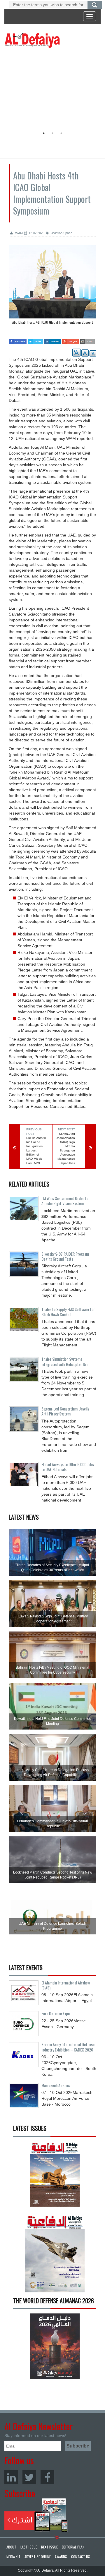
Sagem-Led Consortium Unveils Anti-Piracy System (65, 1411)
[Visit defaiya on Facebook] (18, 340)
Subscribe (36, 2515)
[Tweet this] (35, 340)
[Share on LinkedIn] (52, 340)
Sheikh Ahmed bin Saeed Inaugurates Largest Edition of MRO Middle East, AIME (36, 1150)
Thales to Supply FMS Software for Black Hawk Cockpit (68, 1312)
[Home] (32, 40)
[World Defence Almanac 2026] (55, 2346)
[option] (51, 89)
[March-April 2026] (55, 2176)
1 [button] (44, 133)
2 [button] (52, 133)
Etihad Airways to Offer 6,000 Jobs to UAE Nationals (68, 1467)
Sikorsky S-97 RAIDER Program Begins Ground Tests (65, 1256)
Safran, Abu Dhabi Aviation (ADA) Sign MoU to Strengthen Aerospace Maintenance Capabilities (65, 1148)
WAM (19, 233)
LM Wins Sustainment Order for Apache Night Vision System (66, 1201)
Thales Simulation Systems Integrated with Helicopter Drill (65, 1361)
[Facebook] (47, 2477)
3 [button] (61, 133)
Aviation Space (62, 233)
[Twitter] (29, 2477)
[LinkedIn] (11, 2477)
